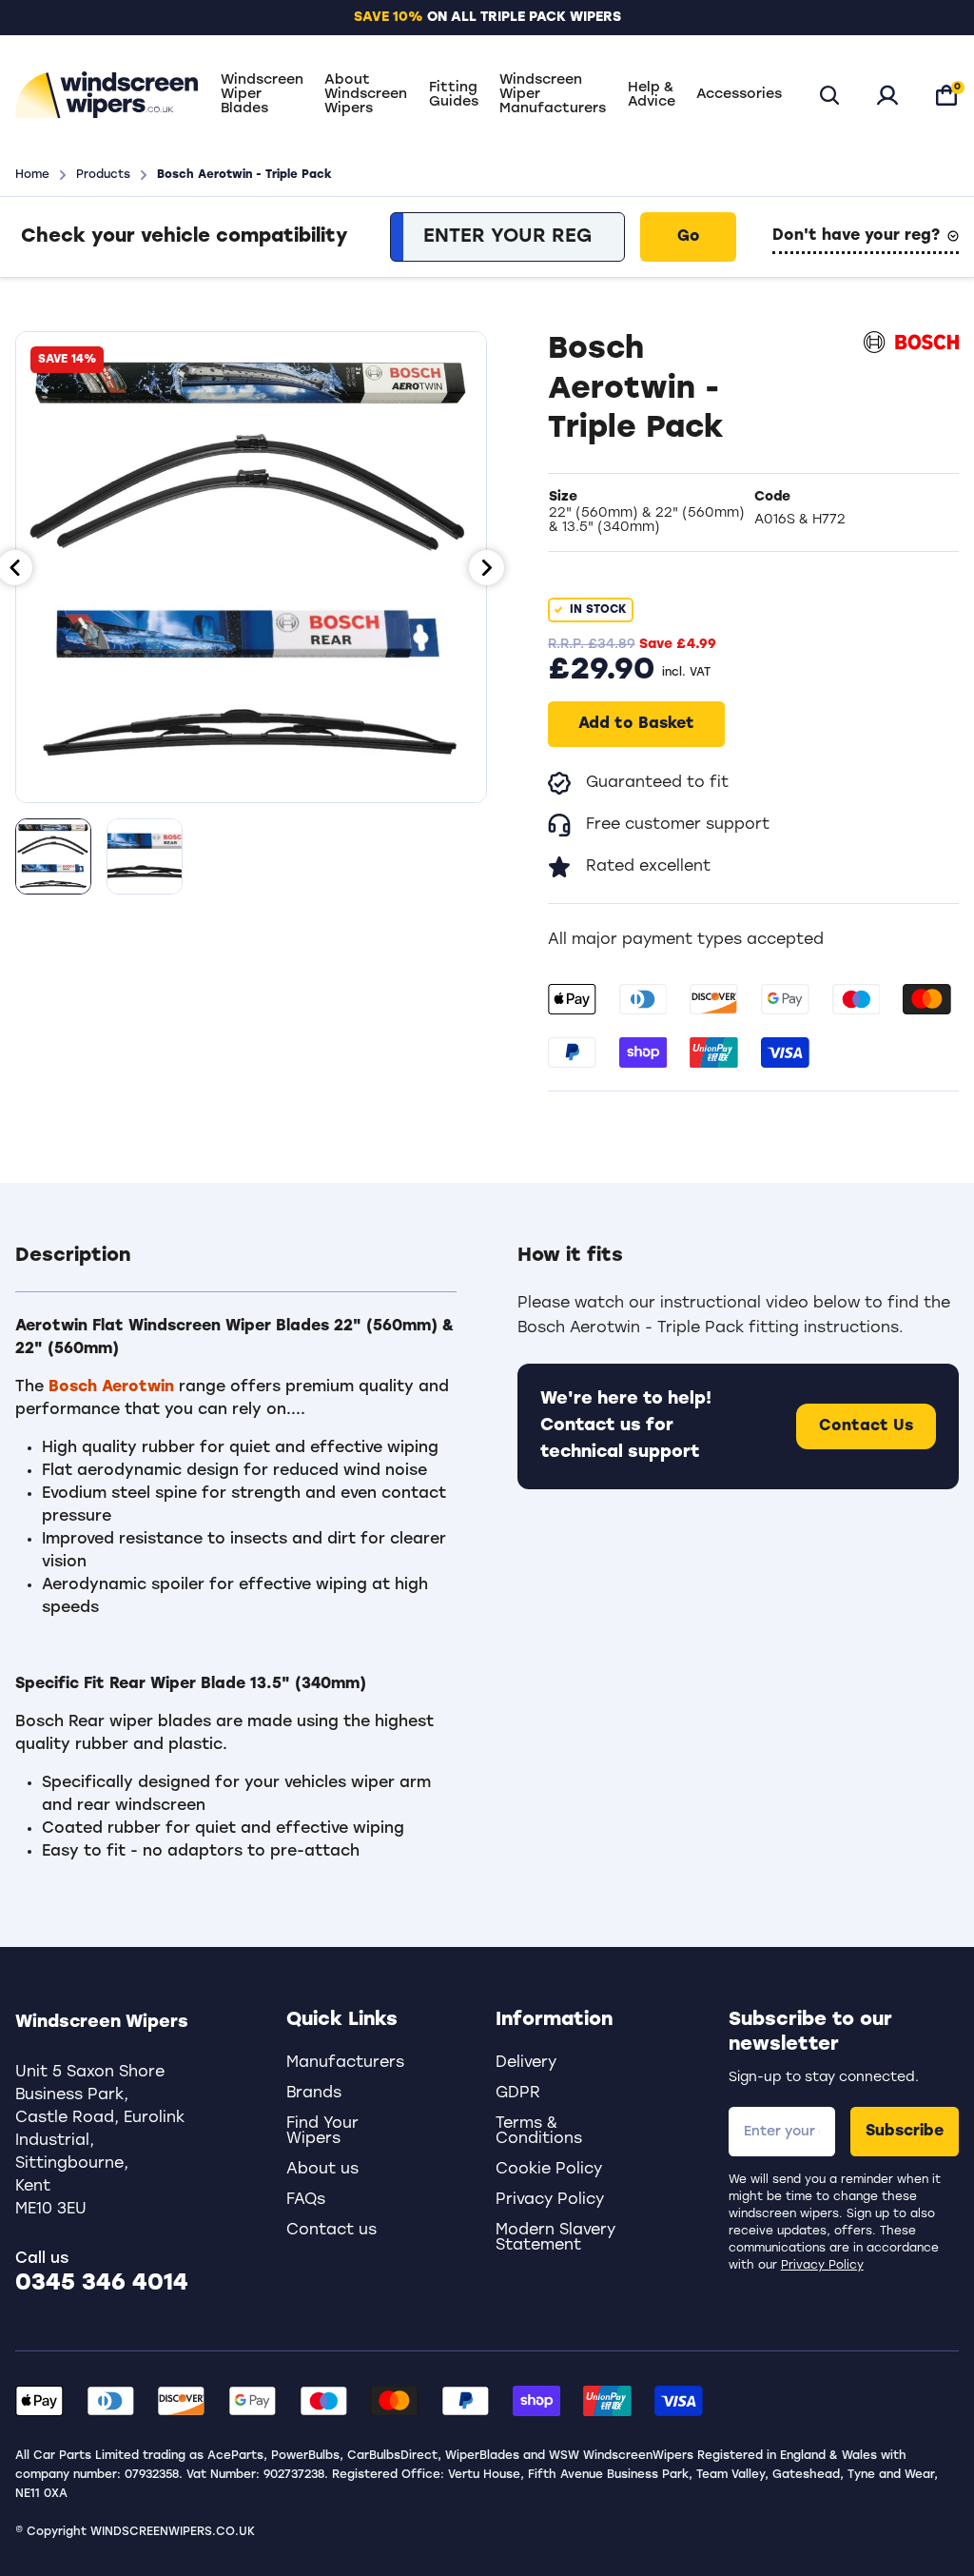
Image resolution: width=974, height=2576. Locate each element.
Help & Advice (652, 95)
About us (322, 2170)
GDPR (518, 2094)
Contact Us (866, 1426)
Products (103, 175)
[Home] (107, 95)
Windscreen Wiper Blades (262, 95)
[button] (236, 1268)
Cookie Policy (549, 2170)
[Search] (829, 95)
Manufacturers (345, 2063)
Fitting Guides (454, 95)
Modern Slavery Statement (555, 2238)
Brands (314, 2094)
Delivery (526, 2063)
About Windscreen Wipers (366, 95)
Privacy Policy (822, 2266)
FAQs (306, 2200)
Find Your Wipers (322, 2132)
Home (32, 175)
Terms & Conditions (539, 2132)
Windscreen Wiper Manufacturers (553, 95)
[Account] (887, 95)
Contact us (331, 2231)
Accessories (739, 95)
